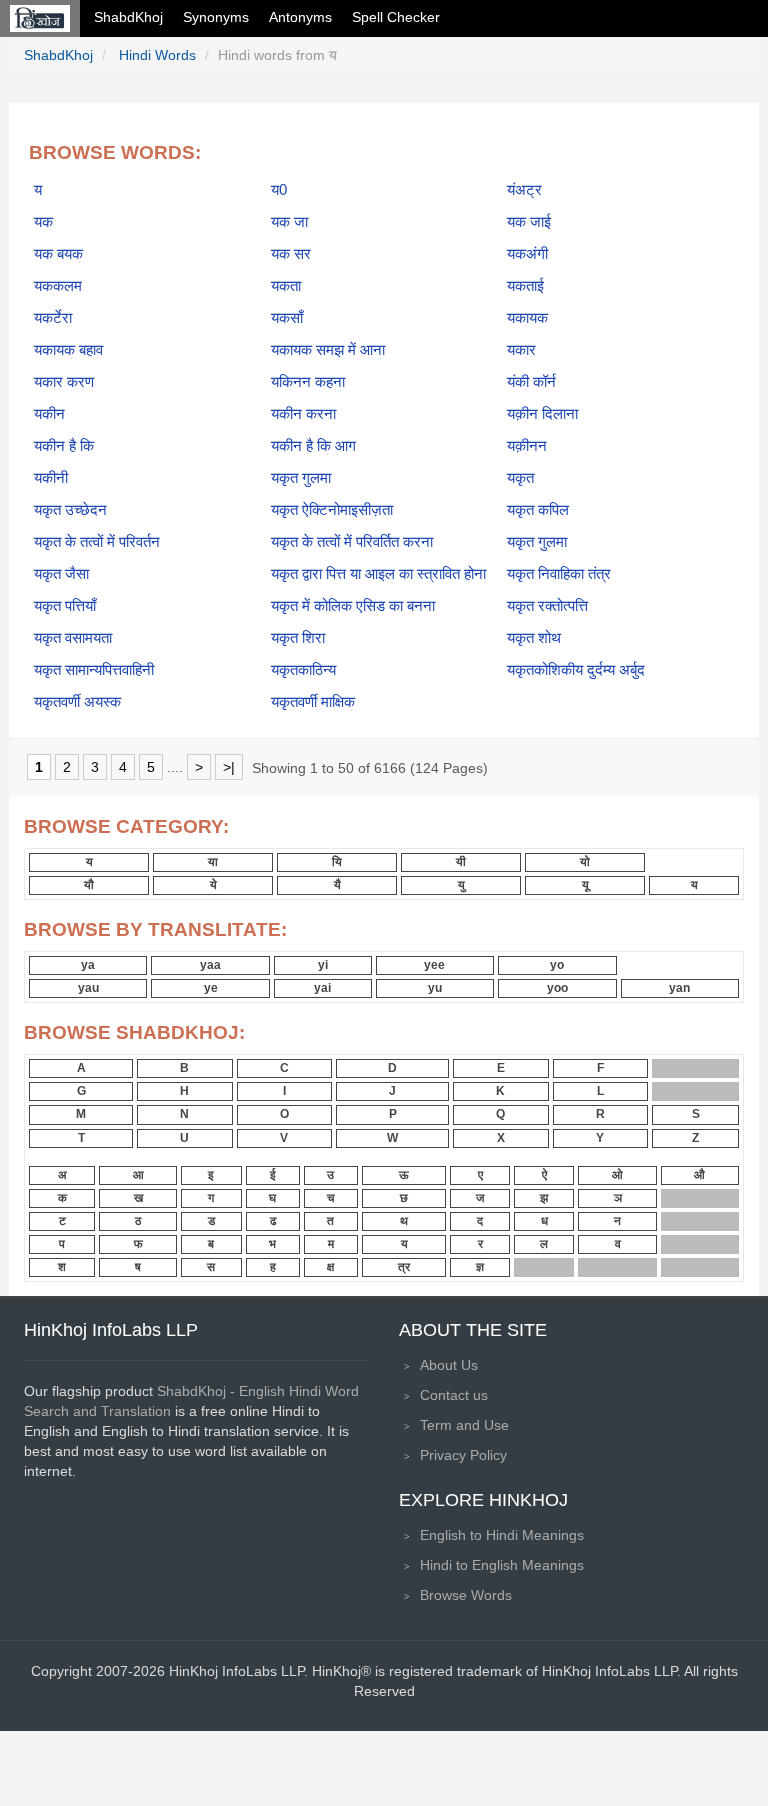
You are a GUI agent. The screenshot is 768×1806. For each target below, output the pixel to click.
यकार (521, 350)
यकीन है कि (64, 446)
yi (323, 965)
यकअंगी (527, 254)
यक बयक (58, 254)
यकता (286, 286)
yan (679, 988)
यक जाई (529, 222)
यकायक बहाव (68, 350)
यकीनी (51, 478)
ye (211, 988)
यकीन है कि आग (313, 446)
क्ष (330, 1267)
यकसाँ (287, 318)
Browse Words (466, 1595)
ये (213, 885)
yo (557, 965)
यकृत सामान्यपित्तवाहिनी (94, 670)
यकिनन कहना (308, 382)
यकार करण (64, 382)
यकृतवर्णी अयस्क (77, 702)
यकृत (520, 478)
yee (434, 965)
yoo (557, 988)
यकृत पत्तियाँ (65, 606)
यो (585, 862)
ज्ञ (480, 1267)
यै (337, 885)
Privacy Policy (463, 1455)
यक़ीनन (527, 446)
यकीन (49, 414)
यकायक (527, 318)
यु (461, 885)
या (213, 862)
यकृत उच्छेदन (70, 510)
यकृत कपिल (538, 510)
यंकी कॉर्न (531, 382)
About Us (449, 1365)
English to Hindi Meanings (502, 1535)
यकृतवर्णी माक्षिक (313, 702)
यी (461, 862)
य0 (279, 190)
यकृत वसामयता (73, 638)
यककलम (58, 286)
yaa (210, 965)
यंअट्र (524, 190)
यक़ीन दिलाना (542, 414)
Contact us (454, 1395)
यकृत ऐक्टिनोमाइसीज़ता (332, 510)
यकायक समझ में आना (328, 350)
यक (43, 222)
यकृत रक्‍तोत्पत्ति (547, 606)
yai (322, 988)
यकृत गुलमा (301, 478)
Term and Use (464, 1425)
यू (585, 885)
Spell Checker (396, 17)
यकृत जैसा (61, 574)
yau (88, 988)
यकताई (525, 286)
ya (88, 965)
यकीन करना (303, 414)
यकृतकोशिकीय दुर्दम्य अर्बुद (576, 670)
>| (229, 767)
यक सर (291, 254)
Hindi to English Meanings (502, 1565)
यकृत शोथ (534, 638)
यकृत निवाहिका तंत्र (559, 574)
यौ (89, 885)
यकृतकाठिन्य (303, 670)
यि (337, 862)
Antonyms (300, 17)
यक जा (289, 222)
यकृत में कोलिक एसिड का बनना (353, 606)
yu (435, 988)
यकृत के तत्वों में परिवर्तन (97, 542)
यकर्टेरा (53, 318)
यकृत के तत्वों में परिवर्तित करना (352, 542)
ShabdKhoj (128, 17)
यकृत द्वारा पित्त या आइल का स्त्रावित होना (378, 574)
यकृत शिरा (298, 638)
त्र (404, 1267)
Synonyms (216, 17)
